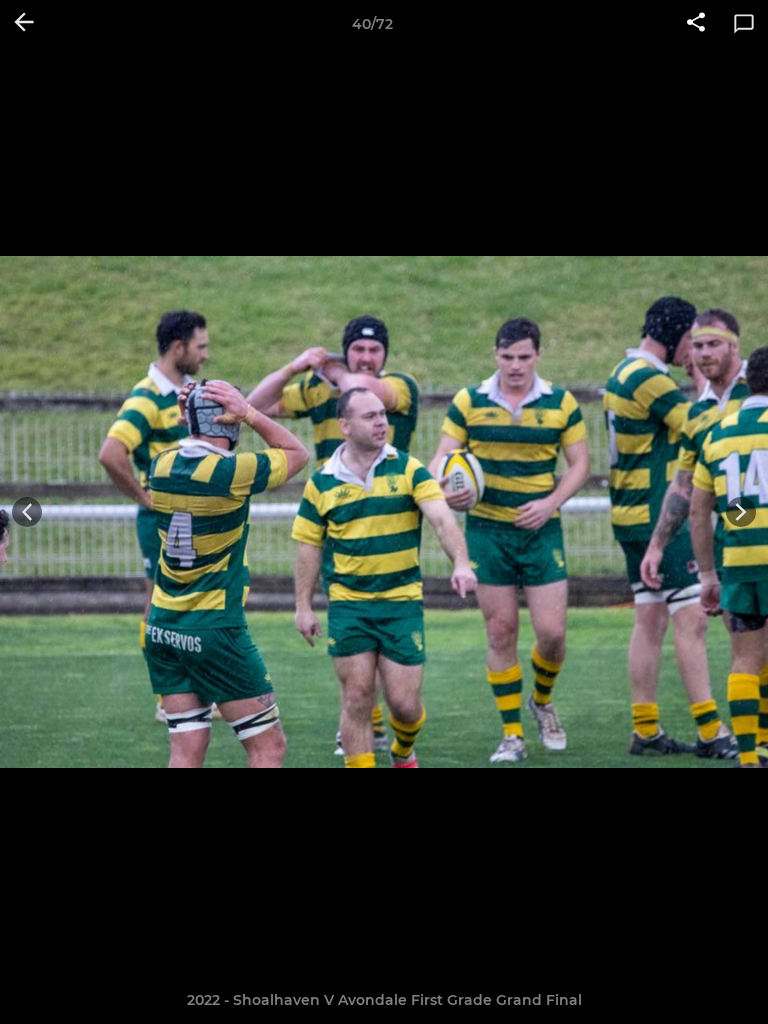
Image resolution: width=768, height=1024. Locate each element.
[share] (696, 24)
